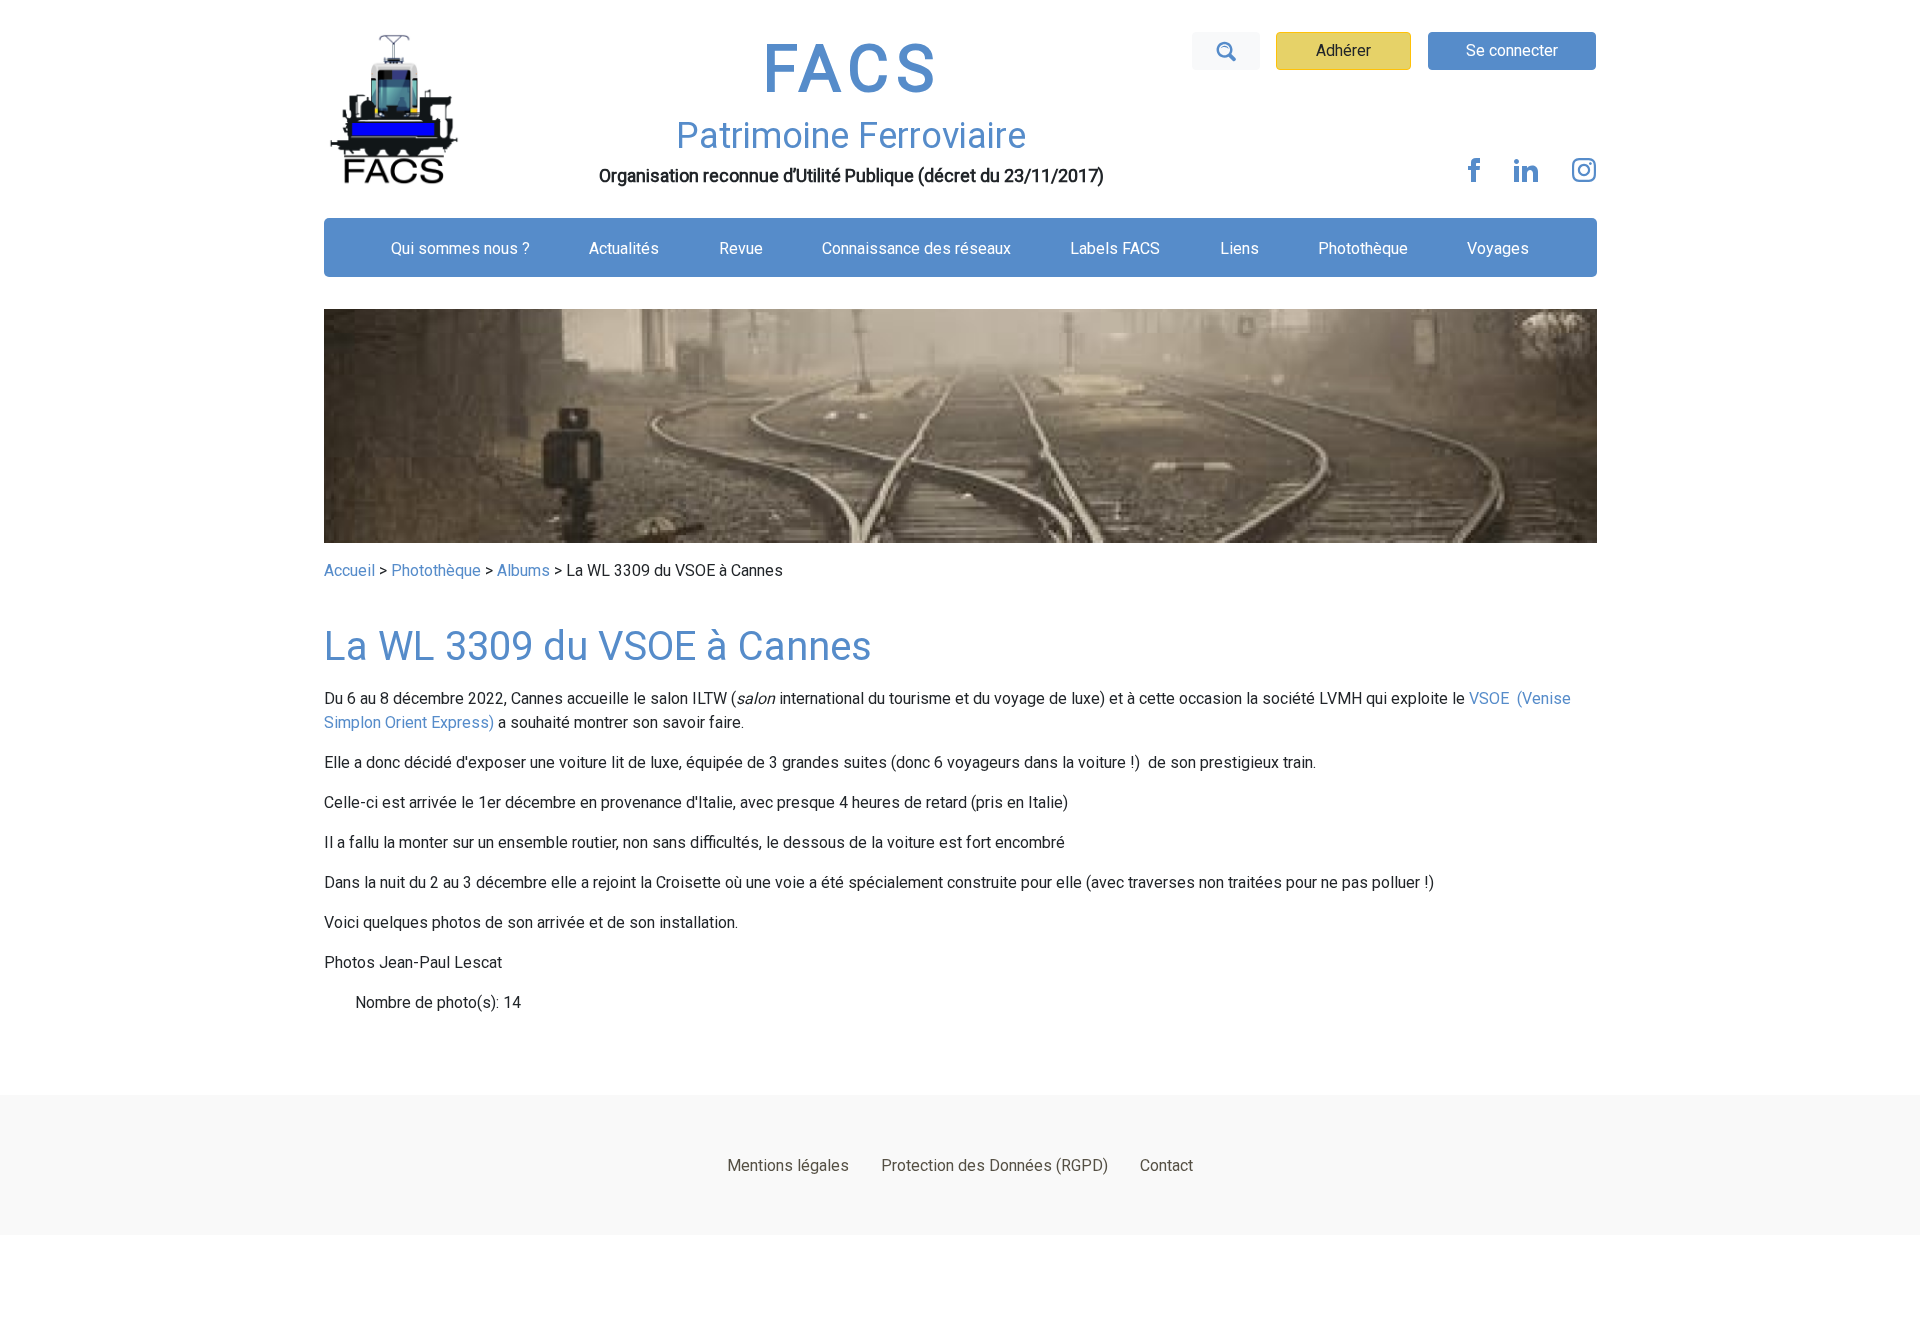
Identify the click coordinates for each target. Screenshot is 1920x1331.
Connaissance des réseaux (916, 248)
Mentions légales (788, 1165)
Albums (523, 570)
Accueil (349, 570)
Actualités (624, 248)
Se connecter (1512, 50)
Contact (1166, 1165)
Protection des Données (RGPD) (994, 1165)
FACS (852, 69)
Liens (1239, 248)
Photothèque (1363, 248)
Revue (741, 248)
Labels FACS (1115, 248)
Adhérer (1343, 50)
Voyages (1498, 248)
